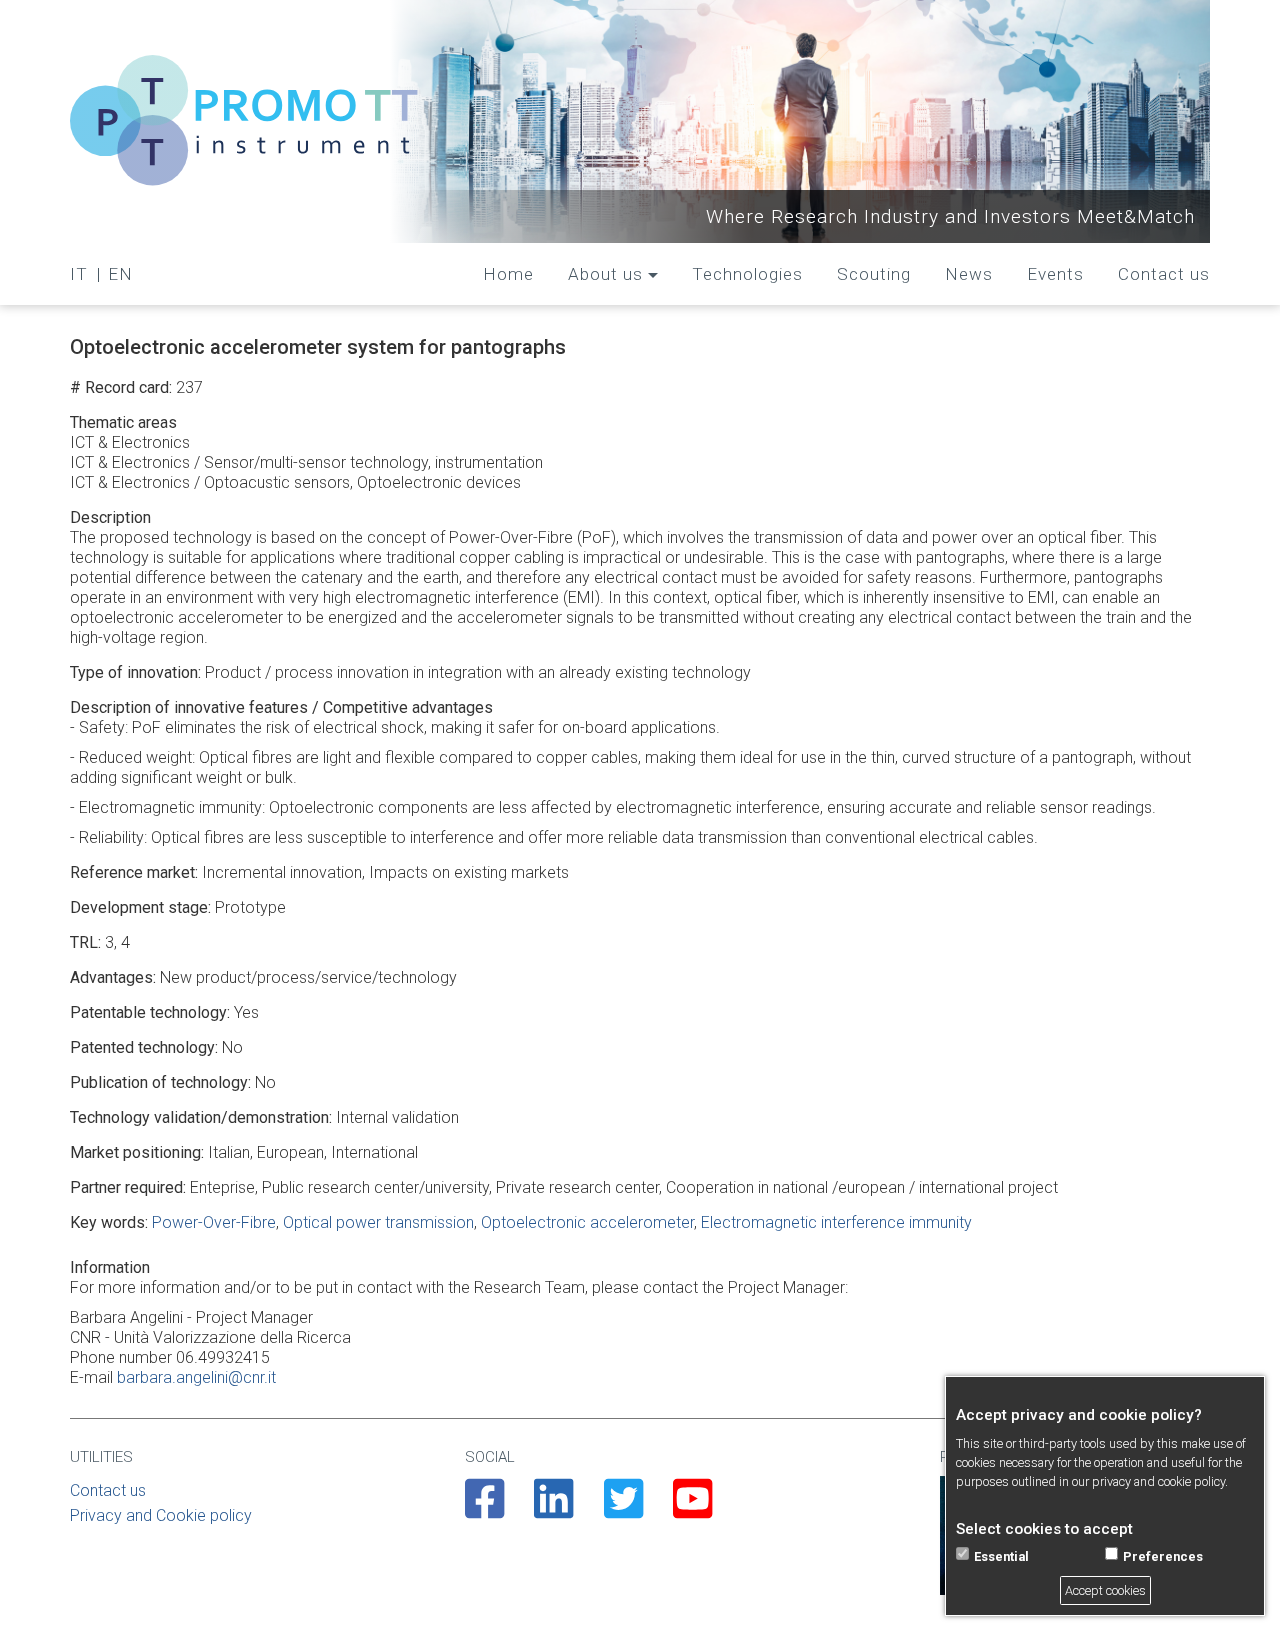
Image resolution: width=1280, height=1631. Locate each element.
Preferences (1163, 1556)
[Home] (245, 121)
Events (1055, 274)
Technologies (747, 274)
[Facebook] (484, 1510)
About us (605, 274)
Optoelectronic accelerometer (587, 1222)
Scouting (874, 274)
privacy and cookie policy (1158, 1482)
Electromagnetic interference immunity (836, 1222)
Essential (1001, 1556)
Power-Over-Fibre (214, 1222)
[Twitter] (623, 1510)
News (969, 274)
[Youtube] (692, 1510)
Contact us (1164, 274)
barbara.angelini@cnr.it (196, 1377)
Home (508, 274)
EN (120, 274)
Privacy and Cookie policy (161, 1515)
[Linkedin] (553, 1510)
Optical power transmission (378, 1222)
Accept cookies (1105, 1590)
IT (79, 274)
